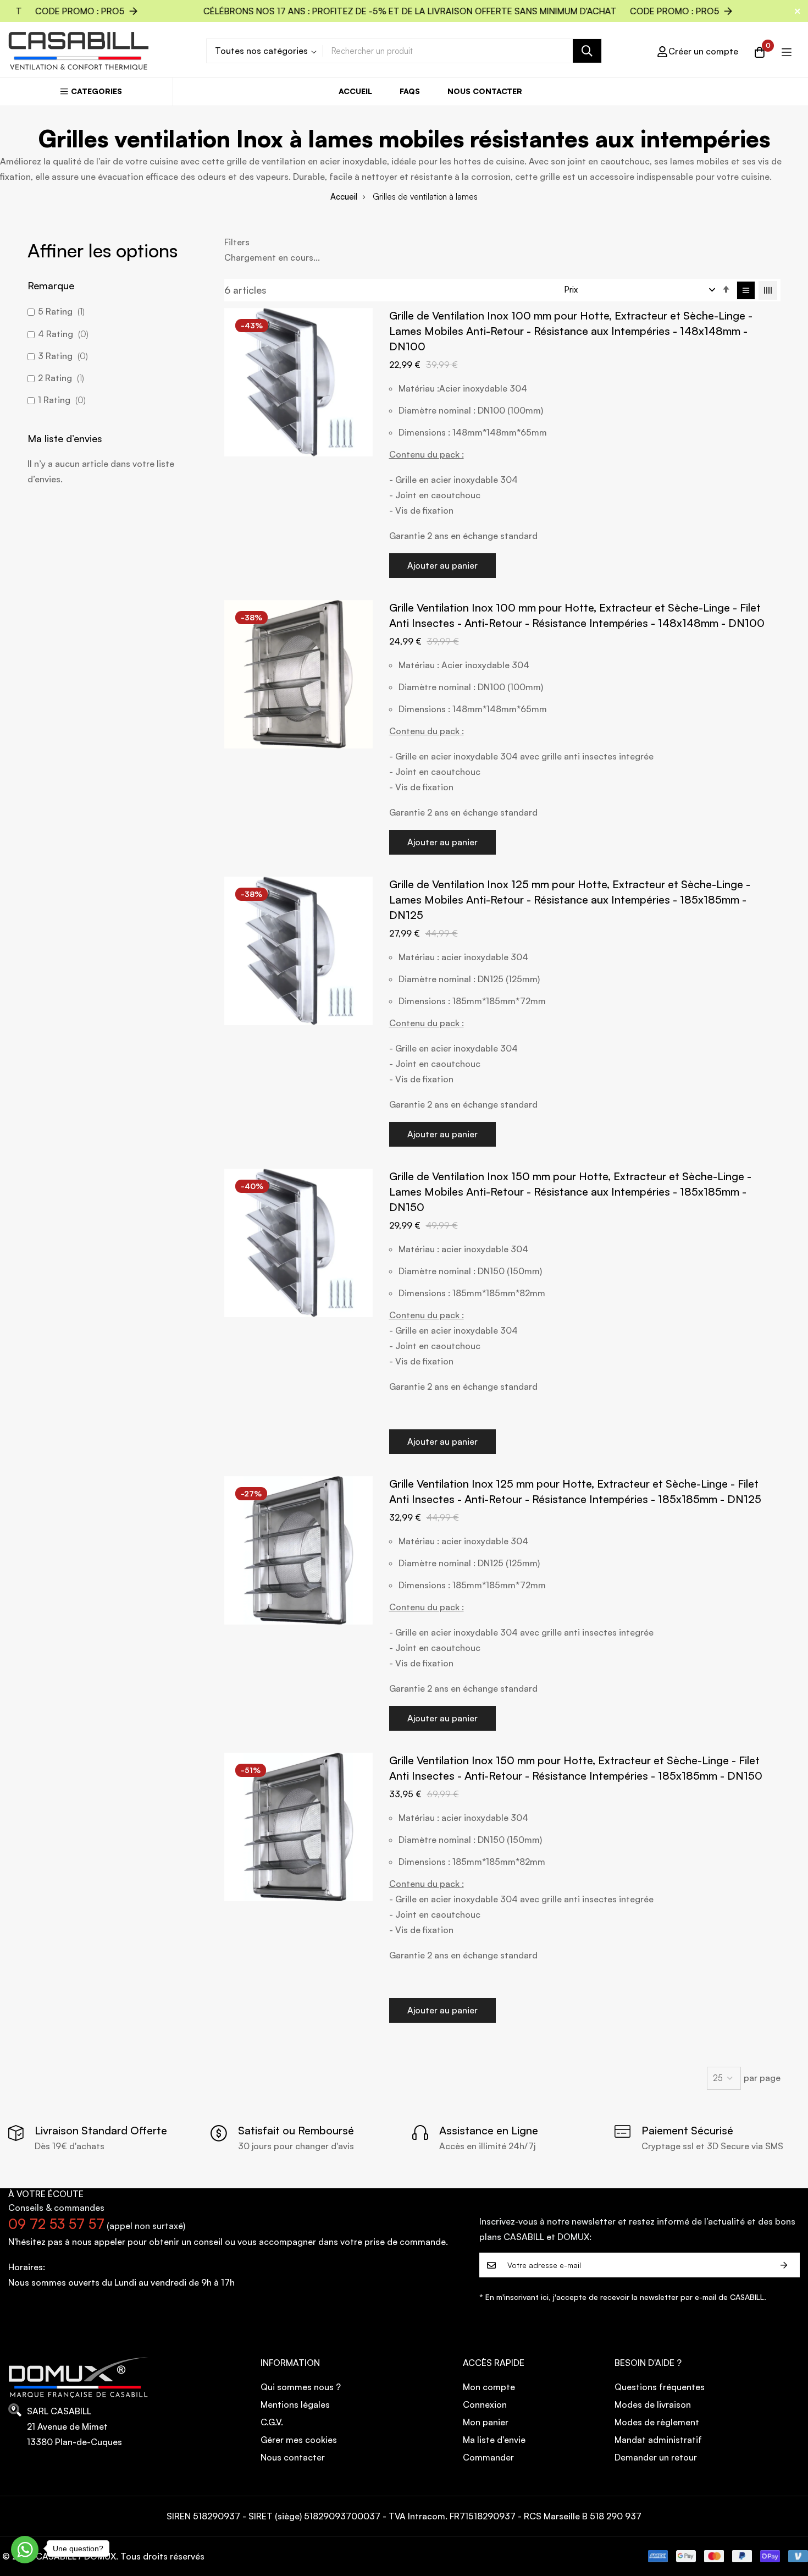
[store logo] (79, 51)
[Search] (587, 51)
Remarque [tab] (51, 285)
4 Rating (62, 334)
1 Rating (61, 400)
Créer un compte (703, 51)
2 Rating (60, 378)
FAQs (410, 91)
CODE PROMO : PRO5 (437, 11)
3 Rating (62, 356)
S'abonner (784, 2265)
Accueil (355, 91)
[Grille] (768, 290)
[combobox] (462, 51)
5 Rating (60, 311)
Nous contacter (485, 91)
